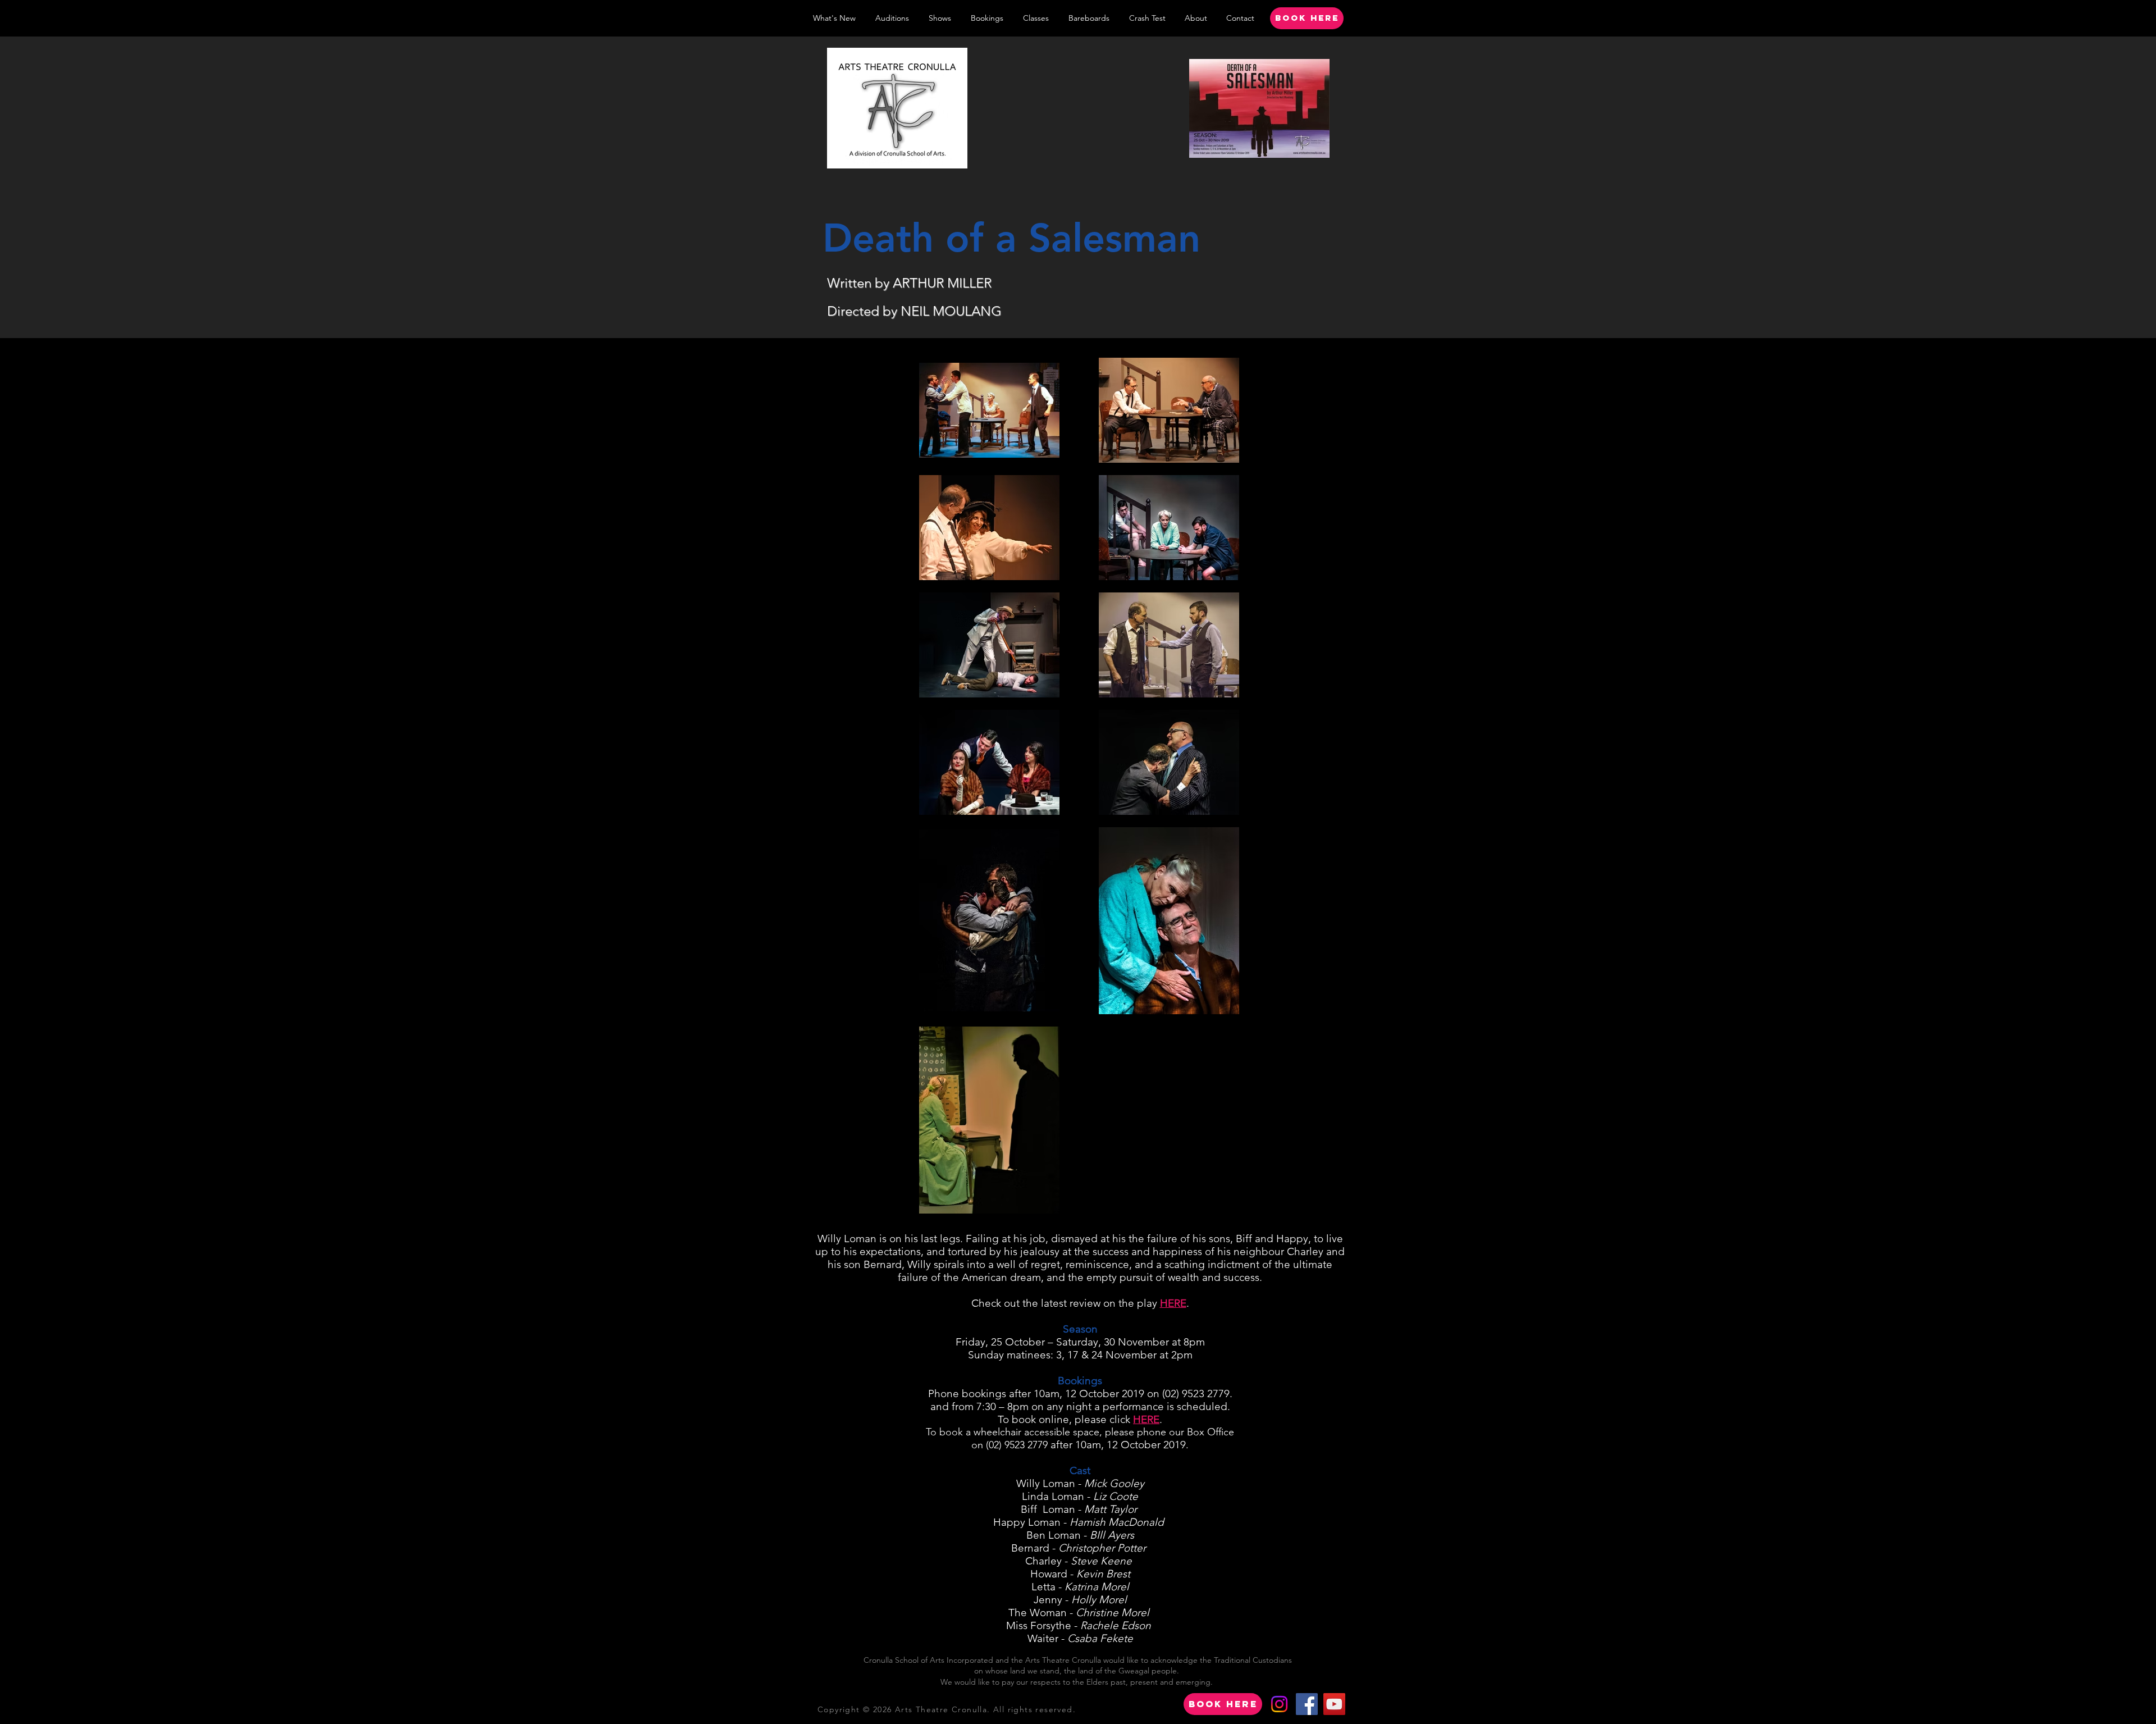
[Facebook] (1307, 1704)
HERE (1173, 1303)
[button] (940, 18)
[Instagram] (1279, 1704)
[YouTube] (1334, 1704)
